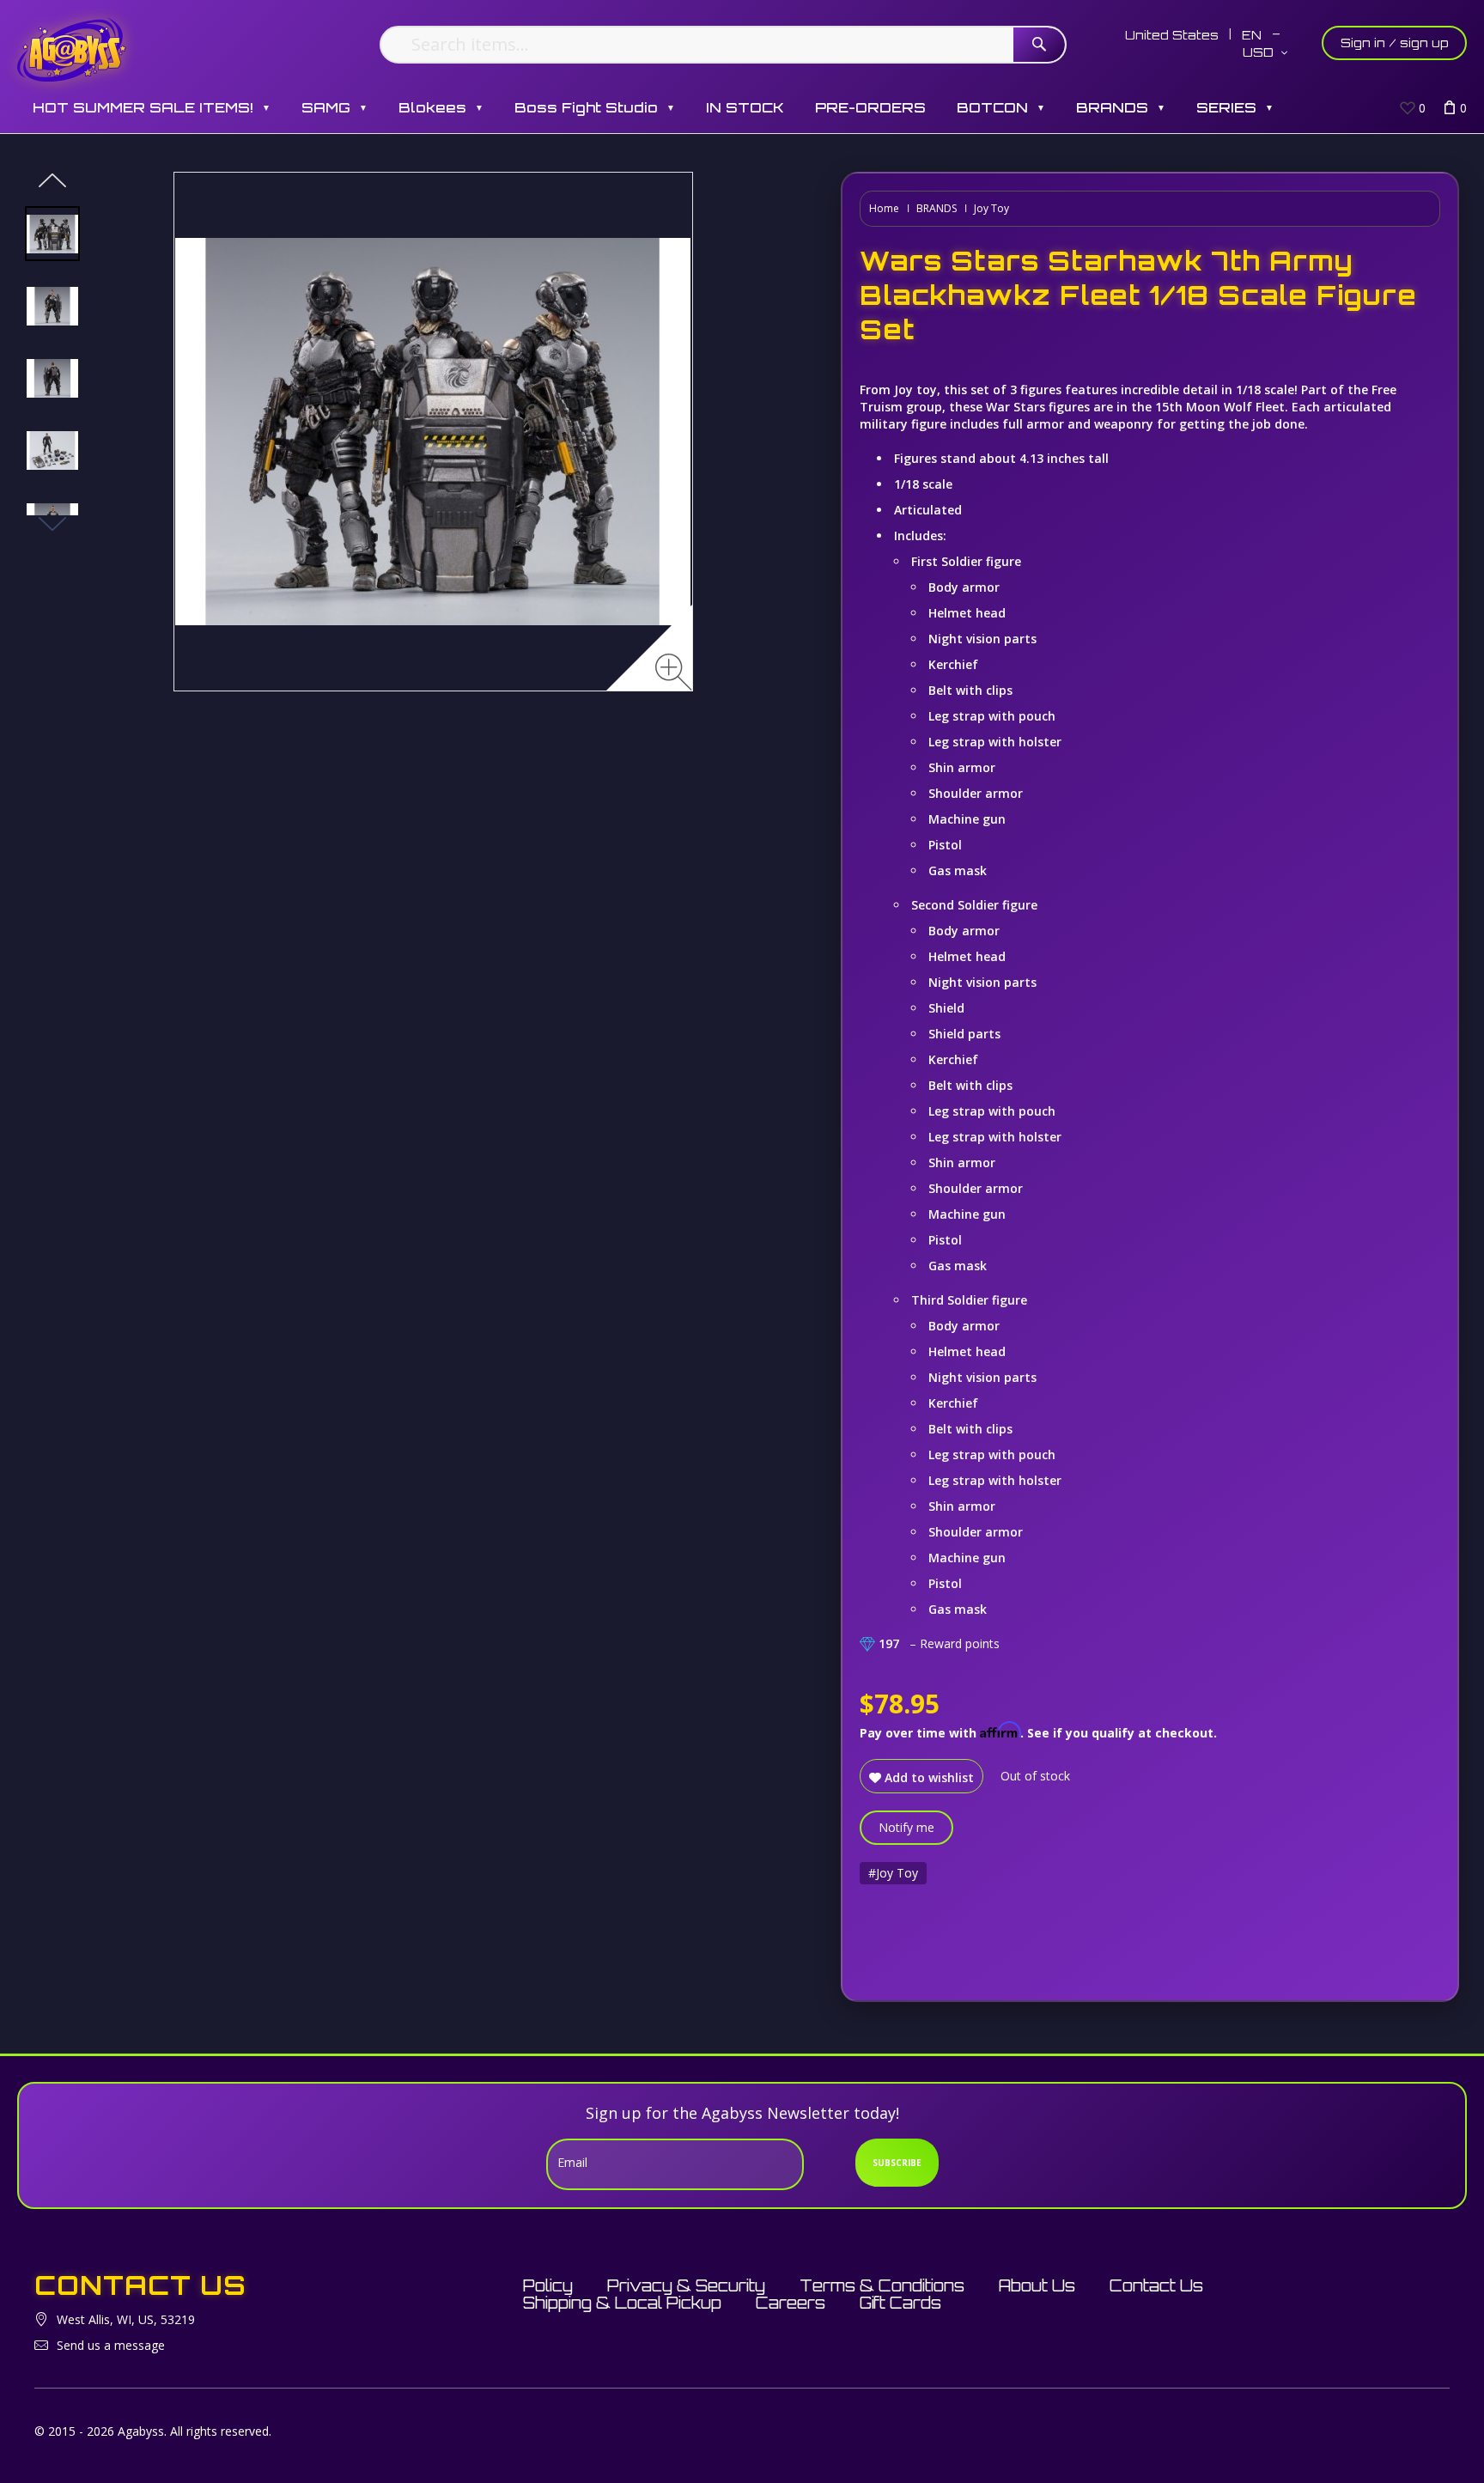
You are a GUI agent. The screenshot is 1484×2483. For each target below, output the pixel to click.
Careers (791, 2303)
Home (884, 208)
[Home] (72, 49)
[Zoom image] (674, 672)
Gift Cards (900, 2303)
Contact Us (1156, 2285)
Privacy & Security (686, 2285)
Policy (548, 2285)
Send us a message (111, 2345)
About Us (1037, 2285)
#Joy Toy (893, 1873)
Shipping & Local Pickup (622, 2303)
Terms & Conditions (882, 2285)
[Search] (1039, 45)
